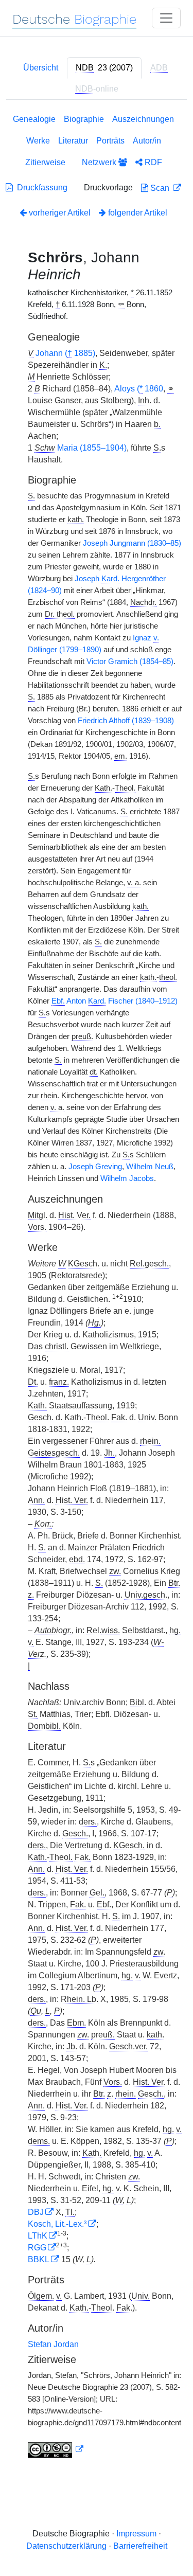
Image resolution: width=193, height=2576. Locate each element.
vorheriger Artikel (60, 213)
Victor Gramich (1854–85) (130, 661)
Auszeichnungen (143, 119)
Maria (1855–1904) (92, 448)
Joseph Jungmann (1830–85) (132, 543)
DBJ (36, 2212)
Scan (160, 188)
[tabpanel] (97, 1288)
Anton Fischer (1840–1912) (115, 1001)
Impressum (136, 2534)
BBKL (39, 2259)
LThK (38, 2236)
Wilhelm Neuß (150, 1167)
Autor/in (147, 141)
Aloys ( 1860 (139, 389)
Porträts (110, 141)
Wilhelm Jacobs (127, 1178)
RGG (37, 2248)
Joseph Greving (95, 1167)
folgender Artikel (137, 213)
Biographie (84, 119)
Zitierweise (45, 162)
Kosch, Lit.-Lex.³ (57, 2224)
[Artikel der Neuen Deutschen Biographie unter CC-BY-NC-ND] (56, 2449)
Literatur (73, 141)
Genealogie (34, 119)
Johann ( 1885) (65, 353)
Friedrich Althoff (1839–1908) (126, 721)
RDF (152, 162)
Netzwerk (100, 162)
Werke (38, 141)
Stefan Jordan (53, 2344)
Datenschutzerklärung (66, 2546)
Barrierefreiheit (140, 2546)
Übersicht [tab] (41, 68)
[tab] (104, 68)
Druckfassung (40, 187)
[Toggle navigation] (166, 18)
